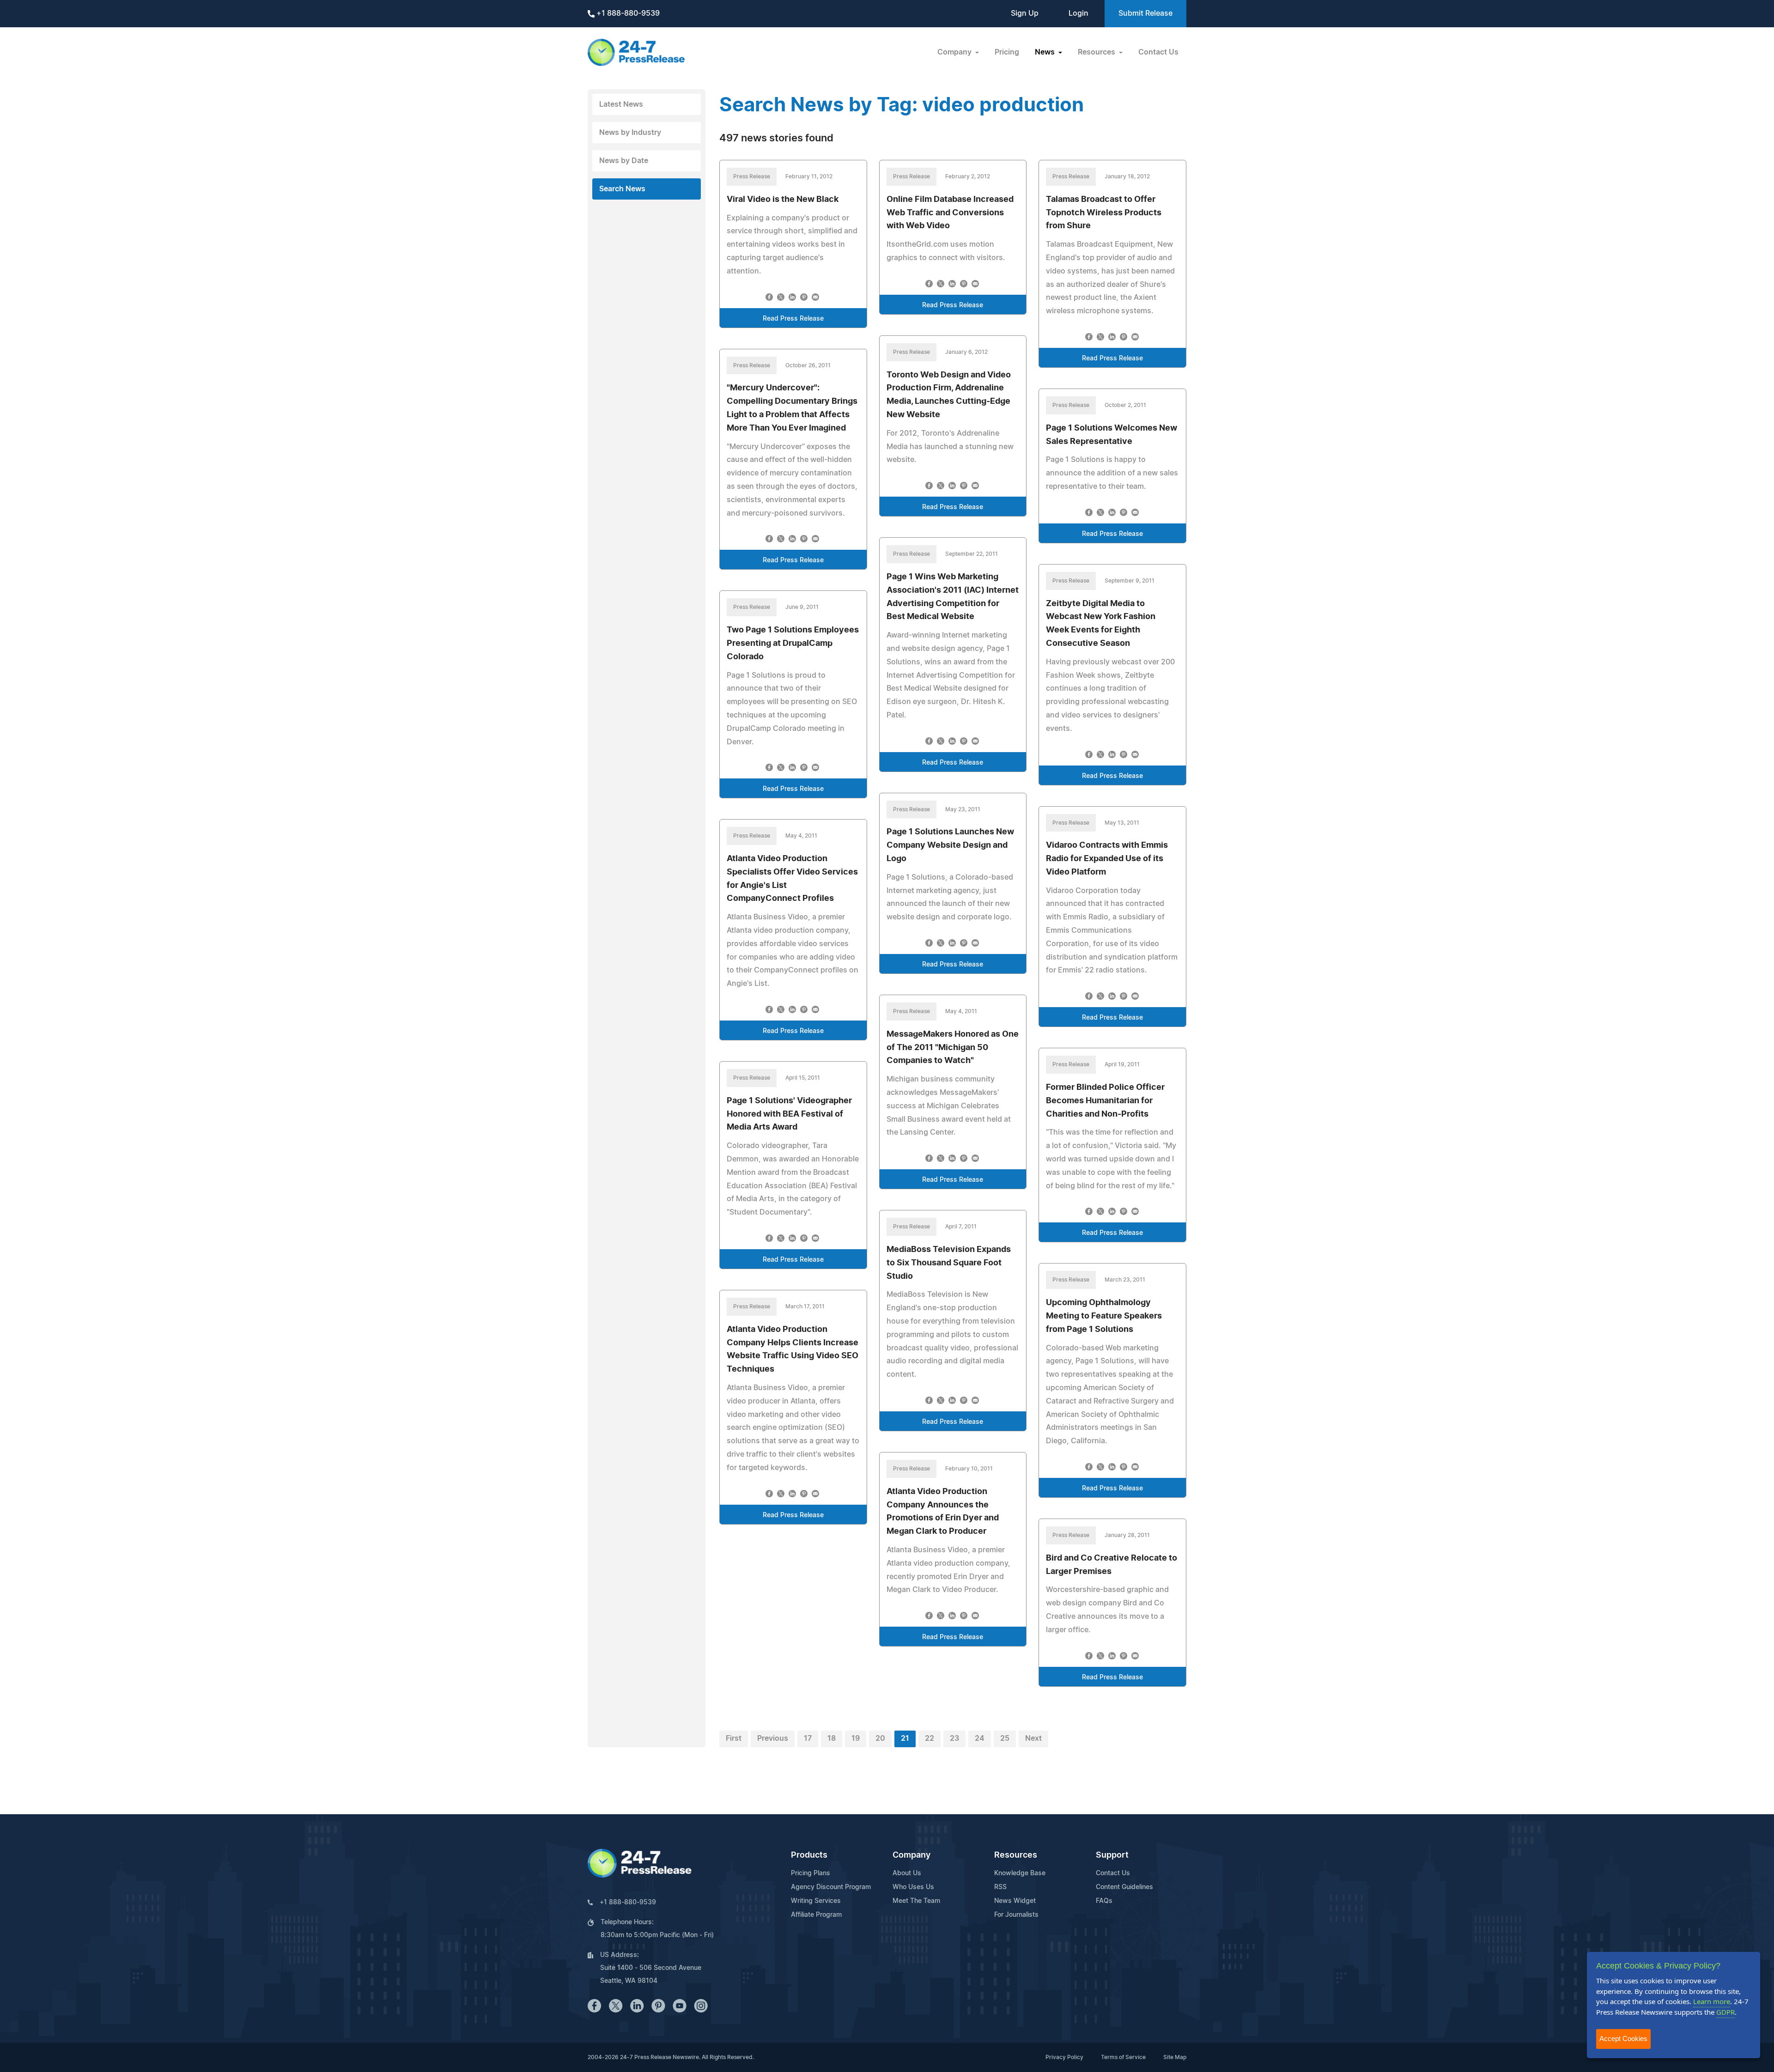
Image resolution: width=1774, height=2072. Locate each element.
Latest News (621, 104)
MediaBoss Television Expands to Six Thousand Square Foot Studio (949, 1263)
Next (1033, 1738)
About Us (907, 1873)
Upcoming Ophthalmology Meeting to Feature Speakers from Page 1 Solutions (1104, 1316)
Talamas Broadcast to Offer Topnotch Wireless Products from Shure (1104, 213)
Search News (622, 189)
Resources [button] (1097, 52)
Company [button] (955, 52)
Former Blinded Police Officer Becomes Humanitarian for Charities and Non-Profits (1105, 1101)
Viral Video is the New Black (783, 200)
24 (980, 1738)
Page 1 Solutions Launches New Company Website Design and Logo (950, 845)
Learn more (1712, 2001)
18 (832, 1738)
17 (808, 1738)
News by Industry (630, 133)
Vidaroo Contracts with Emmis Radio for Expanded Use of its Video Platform (1107, 859)
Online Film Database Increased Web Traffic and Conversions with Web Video (950, 213)
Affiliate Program (816, 1915)
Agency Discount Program (831, 1887)
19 (856, 1738)
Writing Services (816, 1901)
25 (1005, 1738)
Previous (773, 1738)
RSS (1000, 1887)
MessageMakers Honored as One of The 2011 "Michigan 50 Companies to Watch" (953, 1048)
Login (1078, 13)
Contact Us (1158, 52)
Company (911, 1855)
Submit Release (1145, 13)
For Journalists (1016, 1915)
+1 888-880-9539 (627, 13)
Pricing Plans (811, 1873)
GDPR (1725, 2012)
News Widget (1015, 1901)
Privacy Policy (1064, 2057)
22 (930, 1738)
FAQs (1104, 1901)
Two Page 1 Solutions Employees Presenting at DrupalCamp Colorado (793, 644)
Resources (1016, 1855)
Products (809, 1855)
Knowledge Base (1020, 1873)
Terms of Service (1123, 2057)
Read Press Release (793, 319)
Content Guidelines (1124, 1887)
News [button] (1046, 52)
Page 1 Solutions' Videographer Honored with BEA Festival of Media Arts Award (789, 1114)
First (734, 1738)
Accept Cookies (1623, 2039)
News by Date (624, 161)
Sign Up (1025, 13)
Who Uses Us (913, 1887)
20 (880, 1738)
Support (1112, 1855)
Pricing (1007, 52)
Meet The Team (916, 1901)
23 (954, 1738)
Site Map (1175, 2057)
